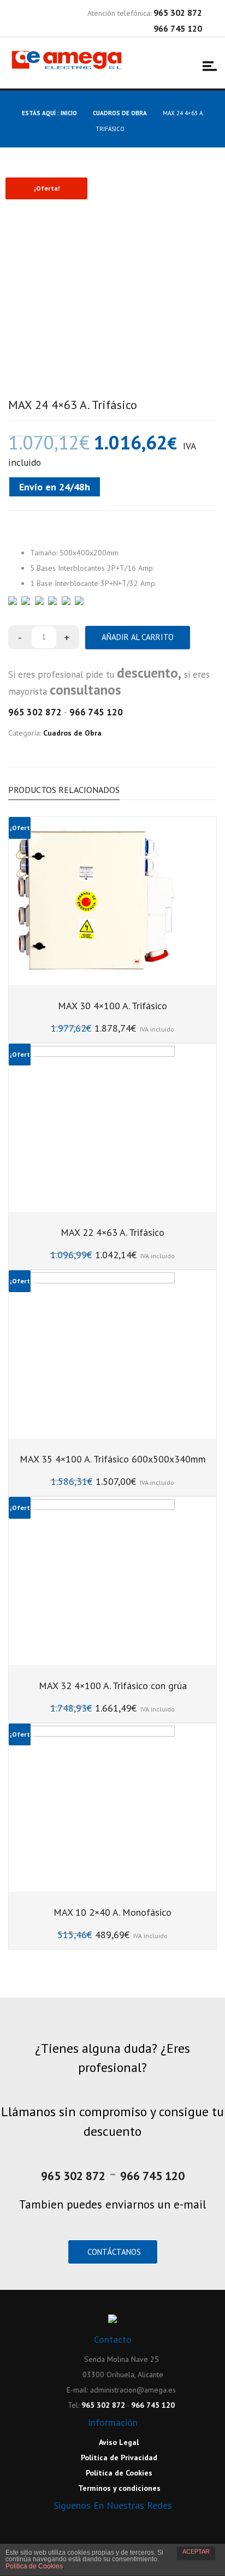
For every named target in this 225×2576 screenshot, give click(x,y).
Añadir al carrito (138, 637)
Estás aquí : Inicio (49, 113)
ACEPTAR (196, 2551)
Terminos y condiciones (119, 2488)
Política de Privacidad (118, 2457)
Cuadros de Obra (120, 113)
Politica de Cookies (34, 2566)
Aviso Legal (118, 2442)
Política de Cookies (118, 2473)
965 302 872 (35, 712)
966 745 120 (96, 712)
